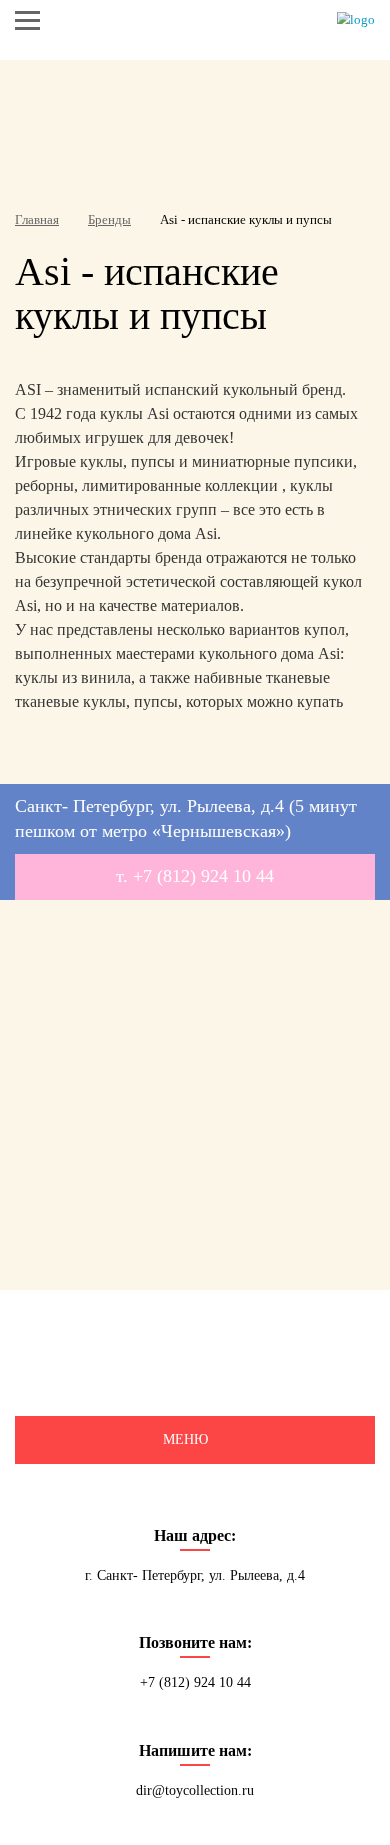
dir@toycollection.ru (195, 1790)
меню (185, 1439)
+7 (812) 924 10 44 (195, 1682)
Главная (37, 219)
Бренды (109, 219)
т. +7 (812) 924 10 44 (195, 876)
